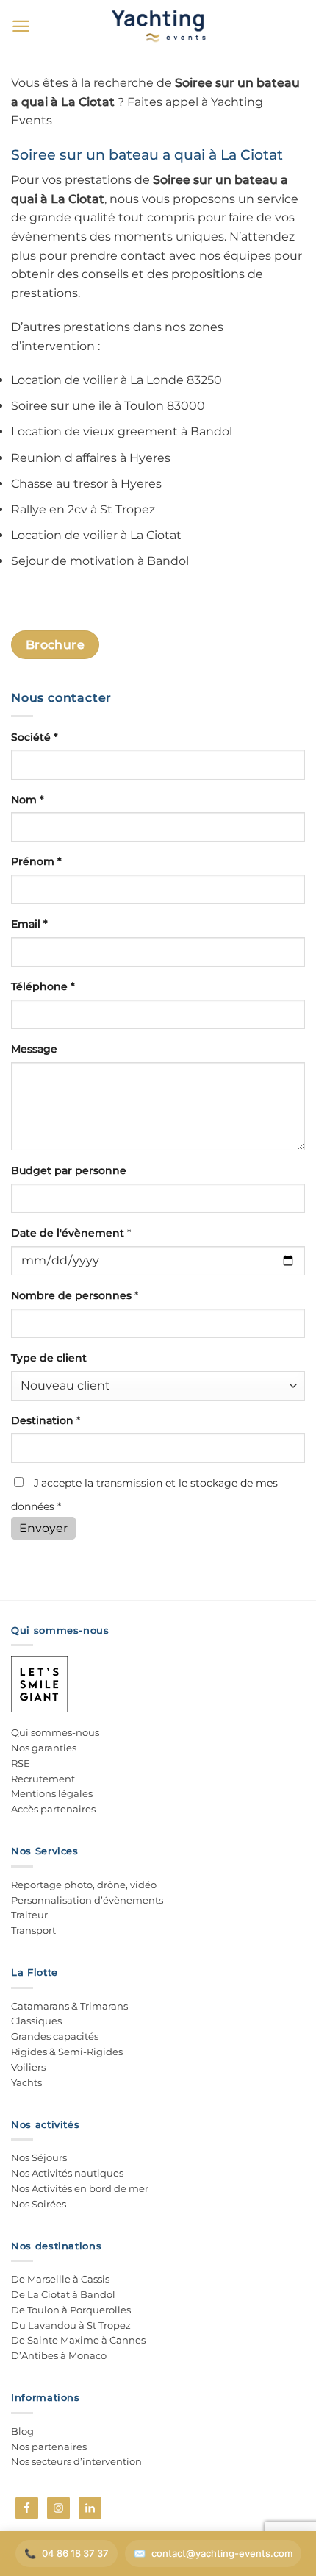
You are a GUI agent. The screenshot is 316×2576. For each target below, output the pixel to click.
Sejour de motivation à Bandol (100, 561)
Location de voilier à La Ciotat (96, 535)
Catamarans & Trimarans (69, 2006)
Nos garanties (44, 1748)
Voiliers (28, 2067)
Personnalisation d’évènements (87, 1900)
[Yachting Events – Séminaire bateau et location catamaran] (158, 25)
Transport (33, 1930)
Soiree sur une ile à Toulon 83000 (108, 406)
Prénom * (36, 861)
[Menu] (21, 26)
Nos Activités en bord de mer (80, 2188)
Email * (29, 924)
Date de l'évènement (71, 1233)
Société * (35, 737)
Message (34, 1049)
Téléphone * (43, 986)
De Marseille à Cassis (60, 2279)
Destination (46, 1420)
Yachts (26, 2082)
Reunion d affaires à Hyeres (91, 458)
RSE (21, 1763)
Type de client (49, 1358)
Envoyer (43, 1528)
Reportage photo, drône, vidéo (84, 1885)
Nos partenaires (49, 2447)
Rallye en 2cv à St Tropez (83, 509)
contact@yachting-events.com (222, 2553)
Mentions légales (52, 1793)
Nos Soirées (39, 2204)
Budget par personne (69, 1170)
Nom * (28, 800)
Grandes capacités (55, 2036)
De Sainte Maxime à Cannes (78, 2340)
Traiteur (29, 1915)
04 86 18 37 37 (75, 2553)
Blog (22, 2431)
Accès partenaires (53, 1809)
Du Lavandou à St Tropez (71, 2325)
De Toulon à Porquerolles (71, 2310)
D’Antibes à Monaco (59, 2355)
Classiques (36, 2021)
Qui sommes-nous (55, 1732)
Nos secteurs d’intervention (76, 2461)
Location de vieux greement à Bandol (122, 431)
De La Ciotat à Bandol (63, 2294)
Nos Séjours (39, 2157)
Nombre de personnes (75, 1295)
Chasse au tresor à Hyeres (86, 484)
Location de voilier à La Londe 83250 (116, 380)
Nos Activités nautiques (67, 2173)
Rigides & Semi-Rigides (67, 2052)
